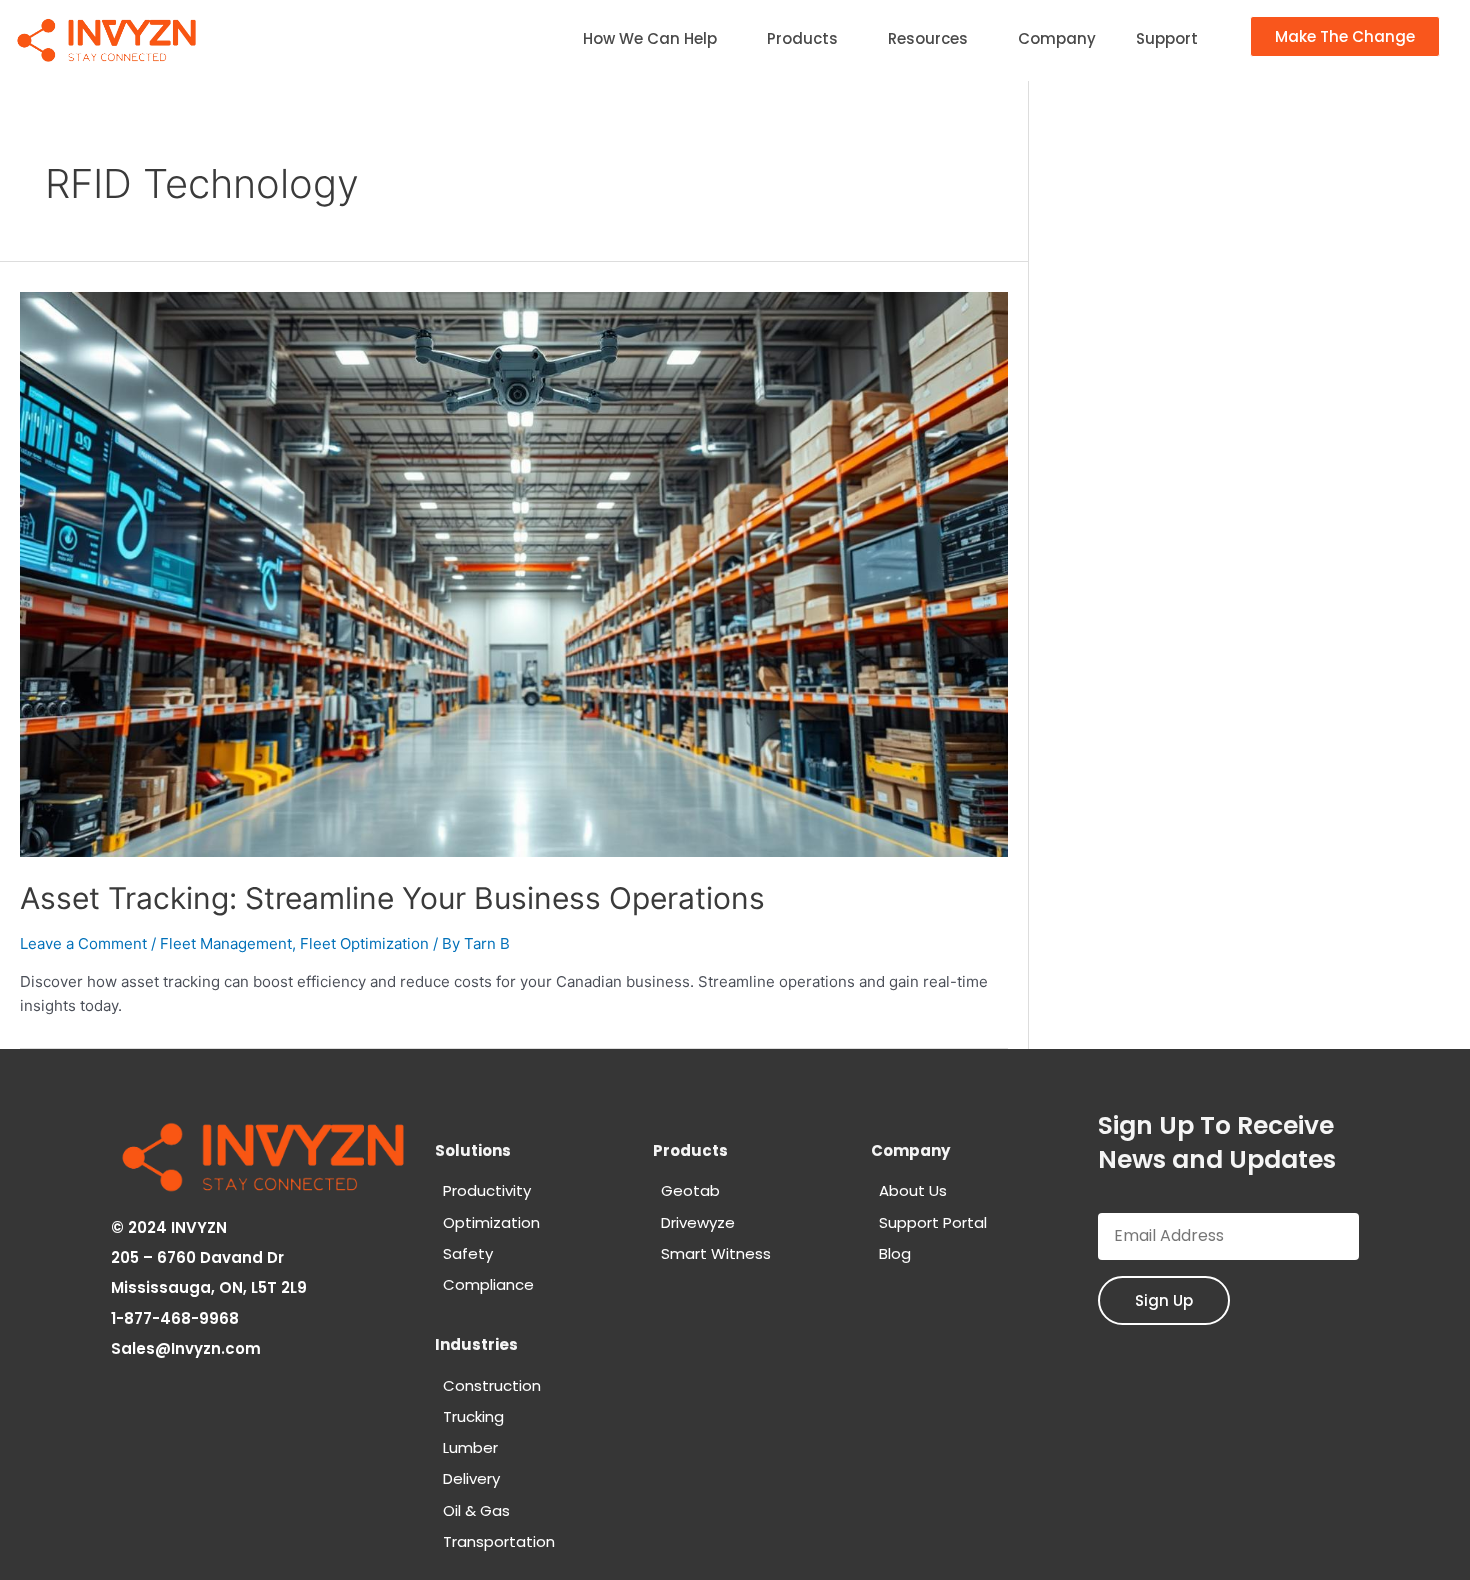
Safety (468, 1253)
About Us (913, 1190)
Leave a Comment (83, 943)
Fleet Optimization (364, 943)
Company (1057, 38)
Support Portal (933, 1222)
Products (802, 38)
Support (1167, 38)
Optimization (491, 1222)
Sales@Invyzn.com (188, 1348)
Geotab (690, 1190)
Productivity (487, 1190)
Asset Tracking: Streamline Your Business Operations (392, 898)
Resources (928, 38)
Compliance (488, 1284)
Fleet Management (226, 943)
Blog (895, 1253)
